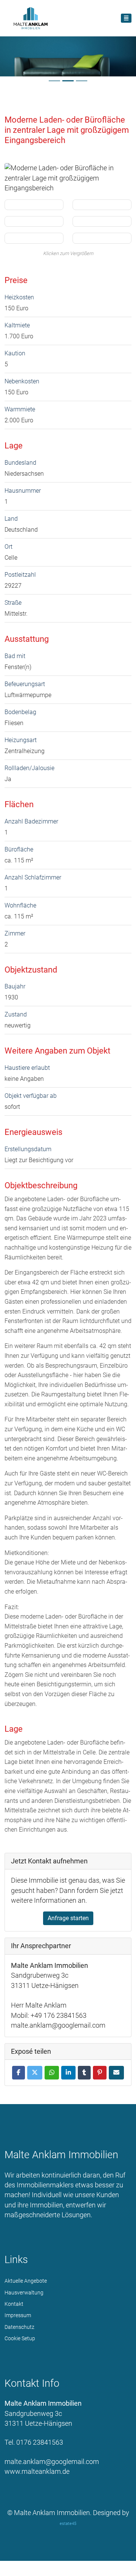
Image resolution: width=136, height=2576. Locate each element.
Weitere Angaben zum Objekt (57, 1051)
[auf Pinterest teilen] (100, 2073)
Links (16, 2260)
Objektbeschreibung (41, 1185)
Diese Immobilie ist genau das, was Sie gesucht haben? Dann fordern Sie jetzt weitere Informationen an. (68, 1890)
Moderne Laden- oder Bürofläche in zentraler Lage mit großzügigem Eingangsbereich (67, 130)
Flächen (19, 804)
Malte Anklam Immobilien (61, 2155)
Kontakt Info (32, 2383)
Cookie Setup (20, 2338)
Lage (14, 445)
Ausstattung (27, 639)
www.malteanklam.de (37, 2472)
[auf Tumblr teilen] (84, 2073)
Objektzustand (31, 970)
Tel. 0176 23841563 (34, 2442)
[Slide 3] (82, 81)
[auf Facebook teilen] (19, 2073)
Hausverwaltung (24, 2293)
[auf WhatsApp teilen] (52, 2073)
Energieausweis (33, 1132)
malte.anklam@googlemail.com (52, 2462)
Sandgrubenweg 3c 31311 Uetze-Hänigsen (43, 2413)
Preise (16, 280)
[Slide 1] (54, 81)
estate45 (68, 2524)
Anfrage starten (68, 1918)
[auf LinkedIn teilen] (68, 2073)
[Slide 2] (68, 81)
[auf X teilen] (35, 2073)
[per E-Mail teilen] (116, 2073)
